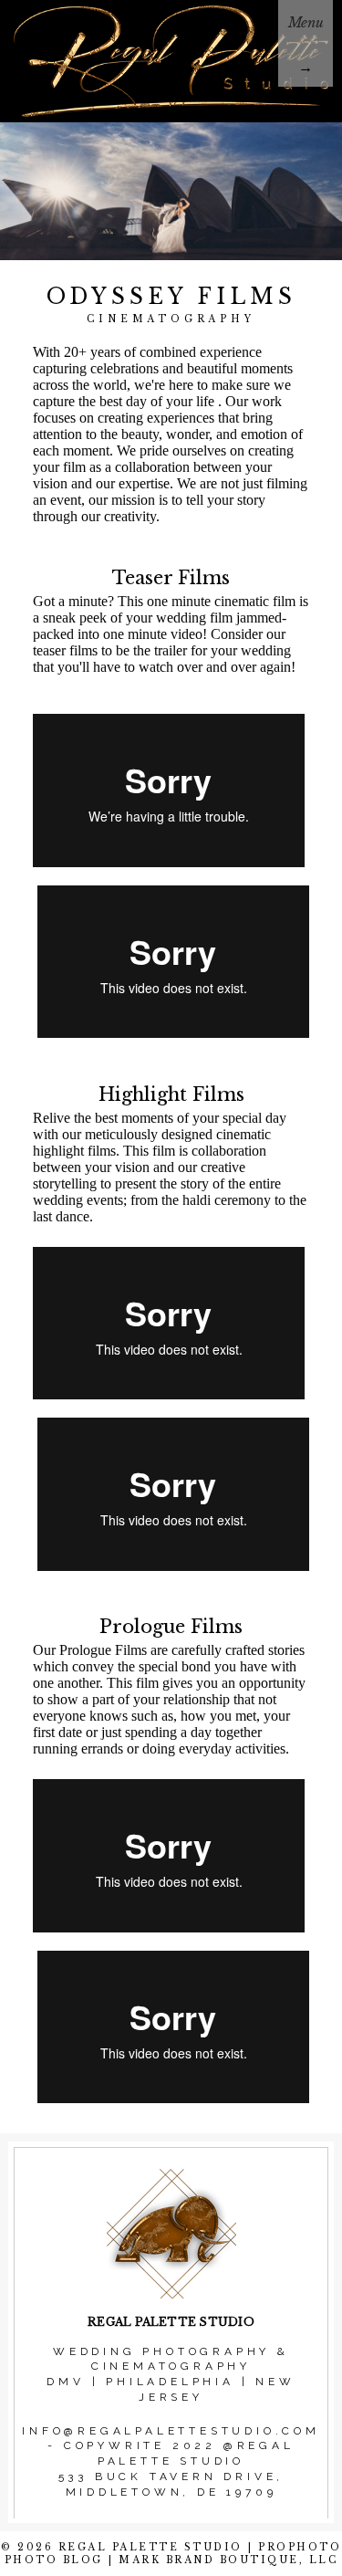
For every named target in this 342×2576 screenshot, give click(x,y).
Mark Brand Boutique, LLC (228, 2560)
